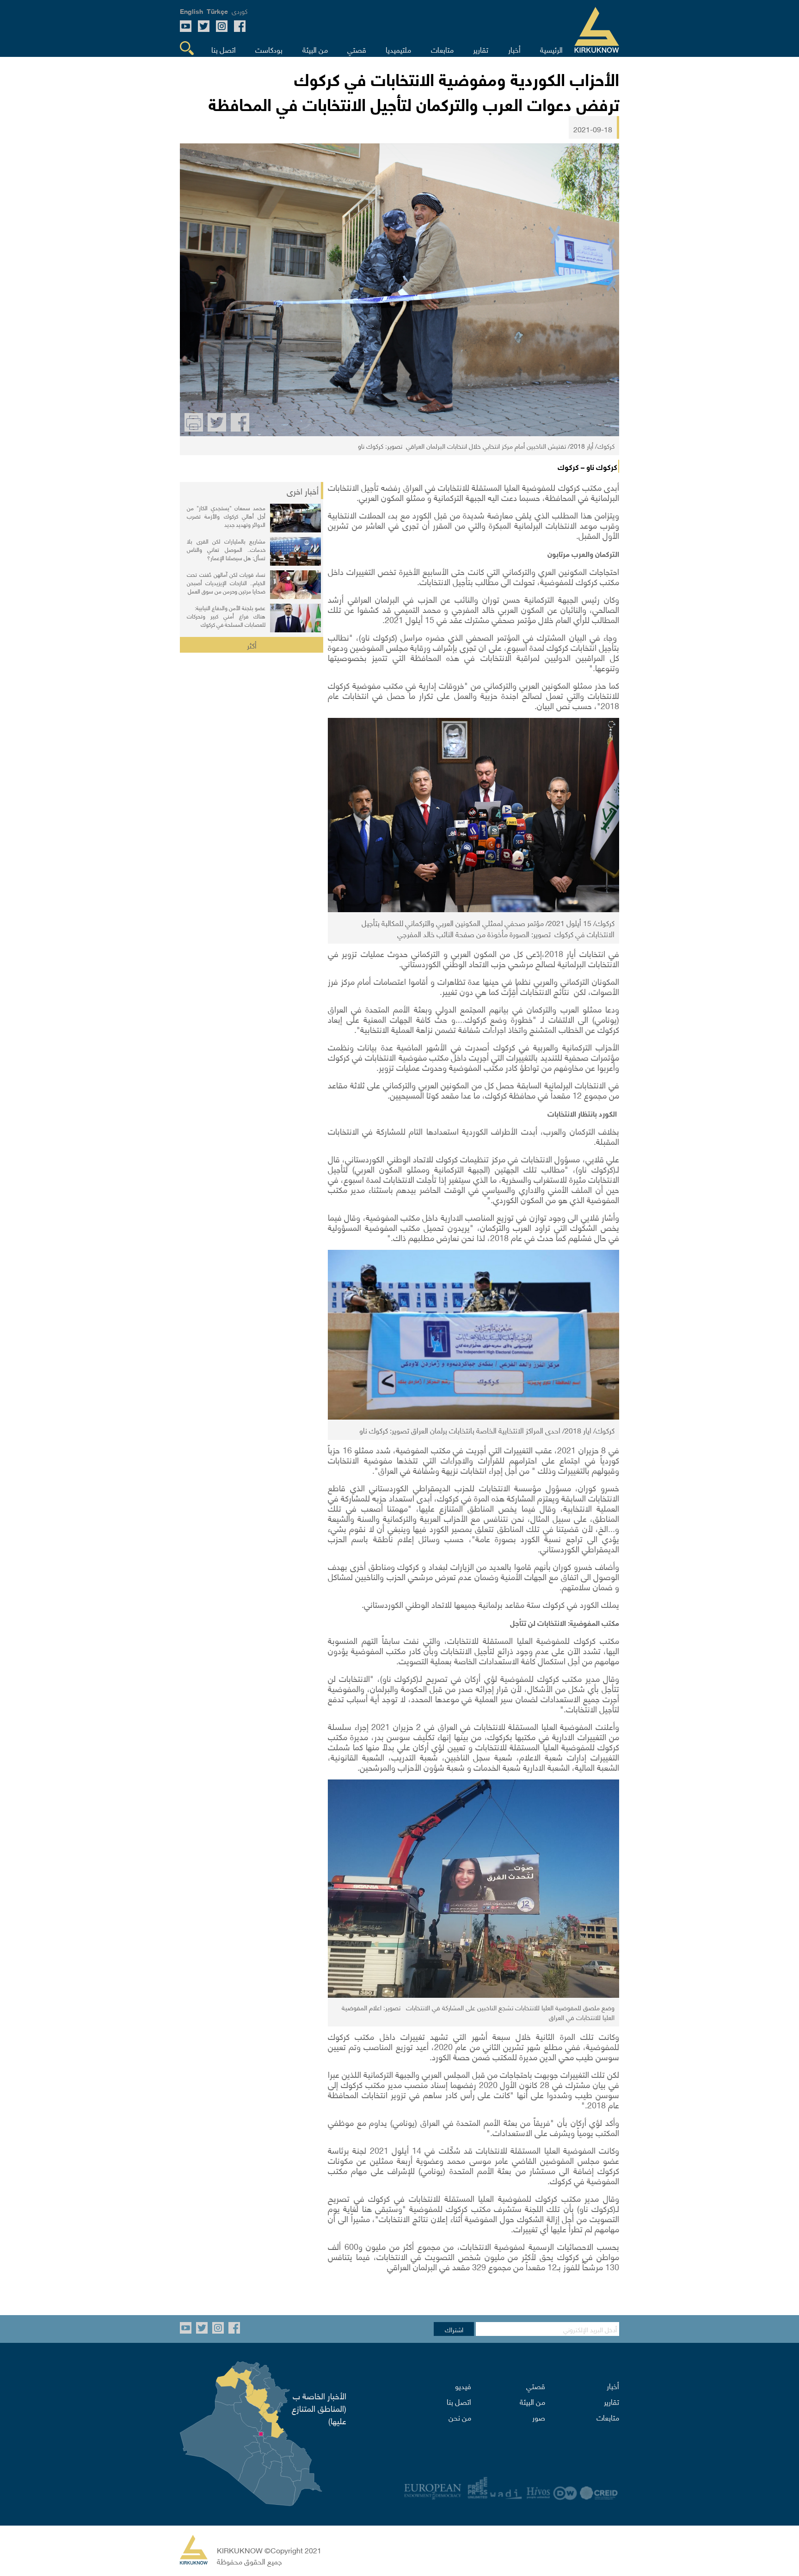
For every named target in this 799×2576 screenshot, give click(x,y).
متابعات (608, 2417)
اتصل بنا (459, 2401)
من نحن (460, 2417)
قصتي (536, 2385)
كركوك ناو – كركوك (587, 466)
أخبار (613, 2385)
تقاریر (612, 2401)
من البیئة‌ (532, 2401)
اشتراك (454, 2329)
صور (539, 2417)
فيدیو (463, 2385)
